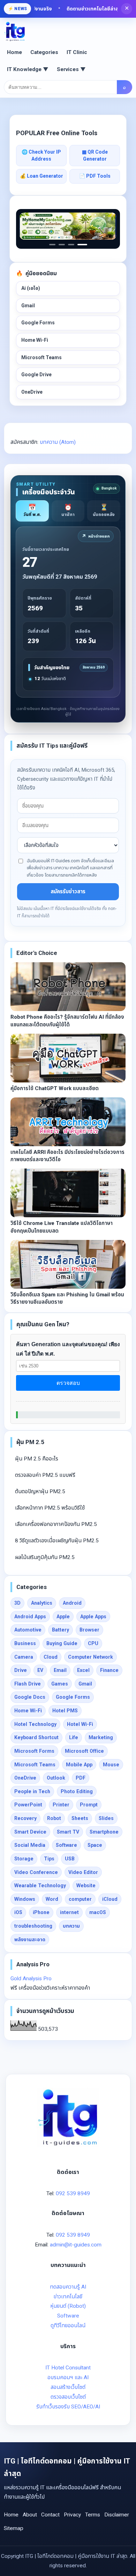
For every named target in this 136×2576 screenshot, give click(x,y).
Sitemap (14, 2528)
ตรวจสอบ (68, 1383)
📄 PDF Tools (95, 176)
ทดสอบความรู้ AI (68, 2287)
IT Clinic (77, 52)
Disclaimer (117, 2515)
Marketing (101, 1737)
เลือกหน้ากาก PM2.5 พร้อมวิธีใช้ (50, 1508)
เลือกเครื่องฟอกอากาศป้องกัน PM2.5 (56, 1524)
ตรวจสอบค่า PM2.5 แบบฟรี (45, 1475)
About (30, 2515)
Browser (89, 1630)
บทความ (71, 1926)
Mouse (111, 1765)
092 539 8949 (73, 2193)
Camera (24, 1657)
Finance (109, 1670)
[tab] (32, 511)
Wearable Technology (40, 1885)
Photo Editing (77, 1791)
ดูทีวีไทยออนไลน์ (68, 2326)
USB (70, 1859)
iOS (18, 1912)
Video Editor (83, 1872)
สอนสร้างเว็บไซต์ (68, 2387)
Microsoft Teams (41, 357)
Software (66, 1845)
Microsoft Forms (34, 1751)
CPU (93, 1643)
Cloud (51, 1657)
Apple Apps (93, 1617)
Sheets (80, 1818)
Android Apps (30, 1617)
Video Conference (36, 1872)
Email (60, 1670)
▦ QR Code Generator (95, 155)
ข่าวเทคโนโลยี (68, 2297)
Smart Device (30, 1832)
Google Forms (38, 323)
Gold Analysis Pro (31, 1979)
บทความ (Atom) (58, 442)
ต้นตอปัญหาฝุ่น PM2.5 (40, 1491)
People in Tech (32, 1791)
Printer (61, 1805)
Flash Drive (28, 1684)
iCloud (110, 1899)
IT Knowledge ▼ (28, 69)
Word (52, 1899)
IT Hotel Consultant (68, 2368)
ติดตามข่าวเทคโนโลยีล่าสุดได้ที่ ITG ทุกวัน (88, 9)
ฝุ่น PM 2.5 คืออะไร (37, 1459)
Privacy (72, 2515)
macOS (98, 1912)
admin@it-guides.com (76, 2245)
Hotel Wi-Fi (80, 1724)
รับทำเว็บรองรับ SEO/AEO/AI (68, 2407)
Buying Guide (62, 1643)
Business (25, 1643)
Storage (24, 1859)
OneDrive (32, 392)
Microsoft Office (84, 1751)
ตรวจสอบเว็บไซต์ (68, 2397)
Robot (54, 1818)
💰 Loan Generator (41, 176)
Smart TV (68, 1832)
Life (74, 1737)
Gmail (28, 306)
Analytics (42, 1603)
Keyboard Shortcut (36, 1737)
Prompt (89, 1805)
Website (86, 1885)
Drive (21, 1670)
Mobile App (79, 1765)
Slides (106, 1818)
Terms (93, 2515)
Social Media (30, 1845)
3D (17, 1603)
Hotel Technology (35, 1724)
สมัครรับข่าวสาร (68, 892)
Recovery (25, 1818)
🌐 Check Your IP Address (41, 155)
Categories (44, 52)
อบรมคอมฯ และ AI (68, 2377)
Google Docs (30, 1697)
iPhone (41, 1912)
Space (95, 1845)
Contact (50, 2515)
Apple (63, 1617)
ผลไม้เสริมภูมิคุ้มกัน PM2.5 (45, 1557)
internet (69, 1912)
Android (72, 1603)
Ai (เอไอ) (31, 288)
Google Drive (36, 375)
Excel (83, 1670)
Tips (49, 1859)
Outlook (56, 1778)
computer (80, 1899)
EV (40, 1670)
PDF (81, 1778)
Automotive (28, 1630)
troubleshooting (33, 1926)
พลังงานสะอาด (30, 1939)
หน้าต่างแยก (96, 536)
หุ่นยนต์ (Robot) (68, 2306)
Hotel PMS (65, 1711)
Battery (61, 1630)
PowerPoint (28, 1805)
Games (60, 1684)
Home (14, 52)
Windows (25, 1899)
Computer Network (90, 1657)
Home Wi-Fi (35, 340)
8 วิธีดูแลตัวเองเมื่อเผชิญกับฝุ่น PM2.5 (57, 1541)
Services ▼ (71, 69)
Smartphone (104, 1832)
